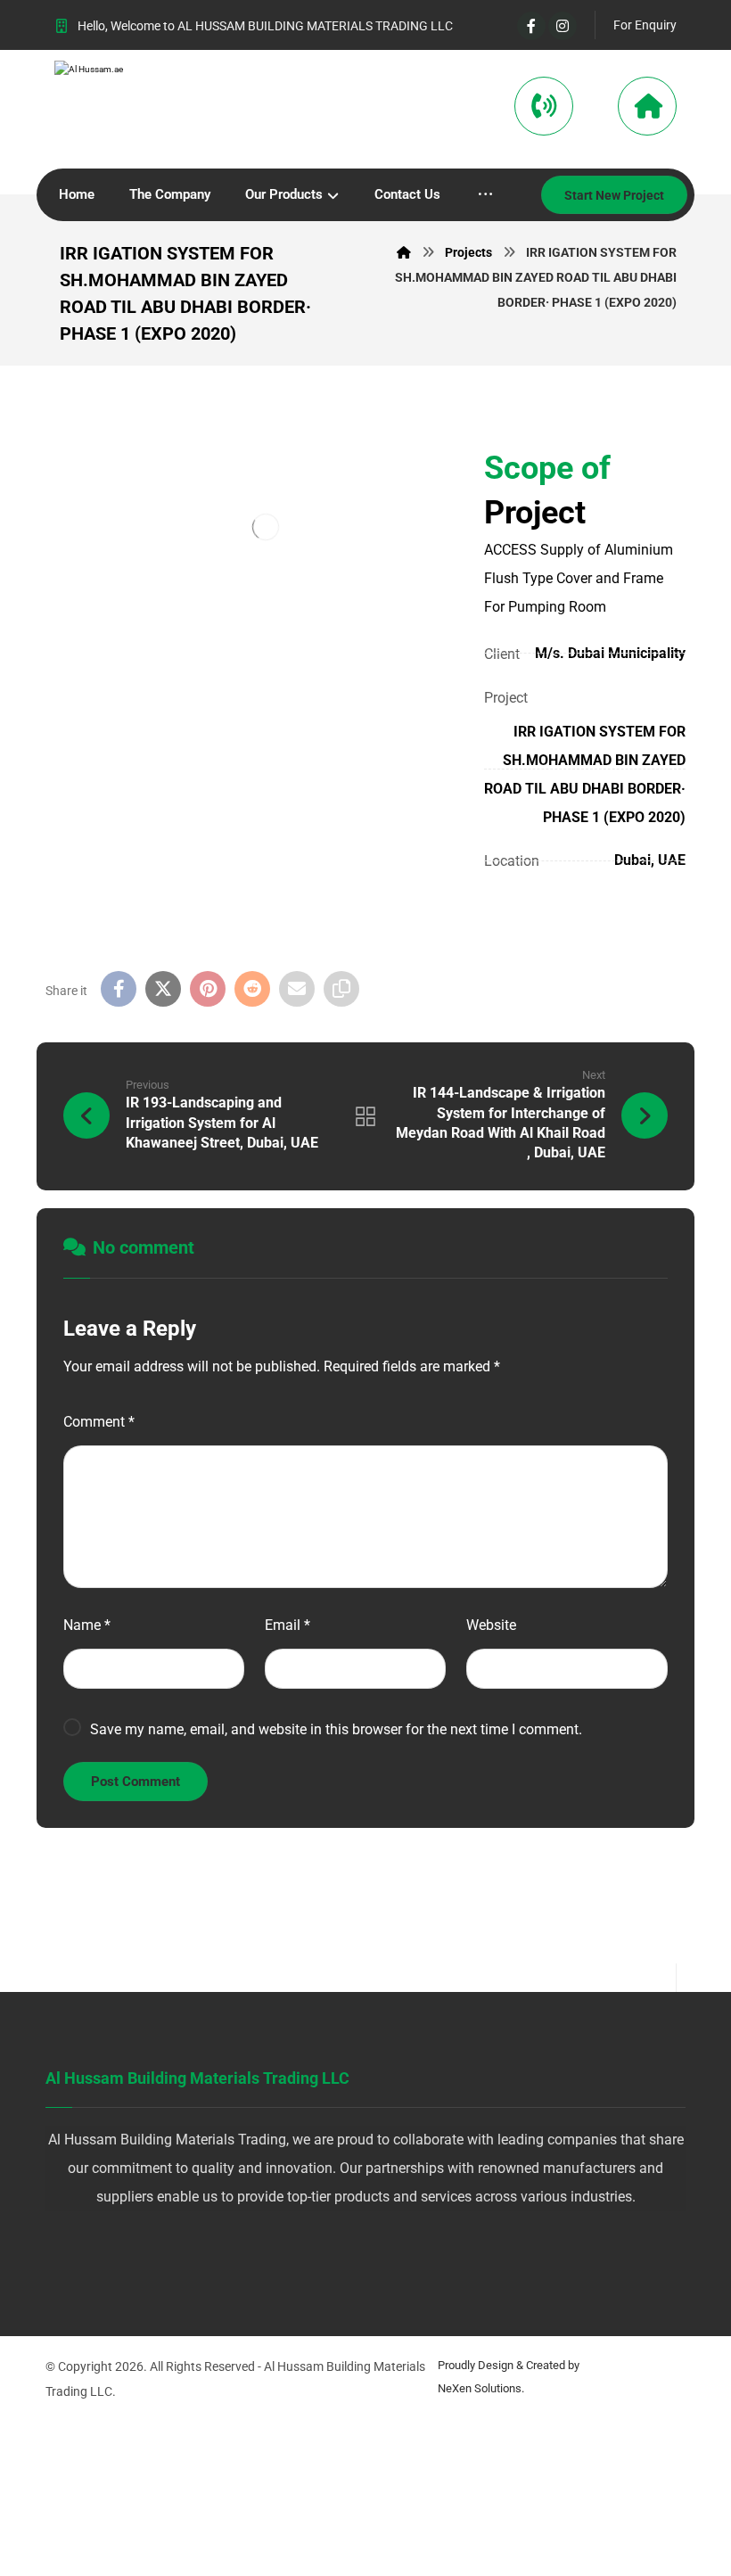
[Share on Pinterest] (208, 989)
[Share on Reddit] (252, 989)
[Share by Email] (297, 989)
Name (87, 1625)
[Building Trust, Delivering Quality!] (121, 111)
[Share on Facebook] (119, 989)
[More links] (485, 195)
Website (491, 1625)
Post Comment (136, 1782)
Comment (99, 1422)
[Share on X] (163, 989)
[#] (329, 2256)
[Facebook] (531, 26)
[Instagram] (563, 26)
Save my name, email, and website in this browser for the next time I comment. (336, 1729)
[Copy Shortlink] (341, 989)
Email (287, 1625)
